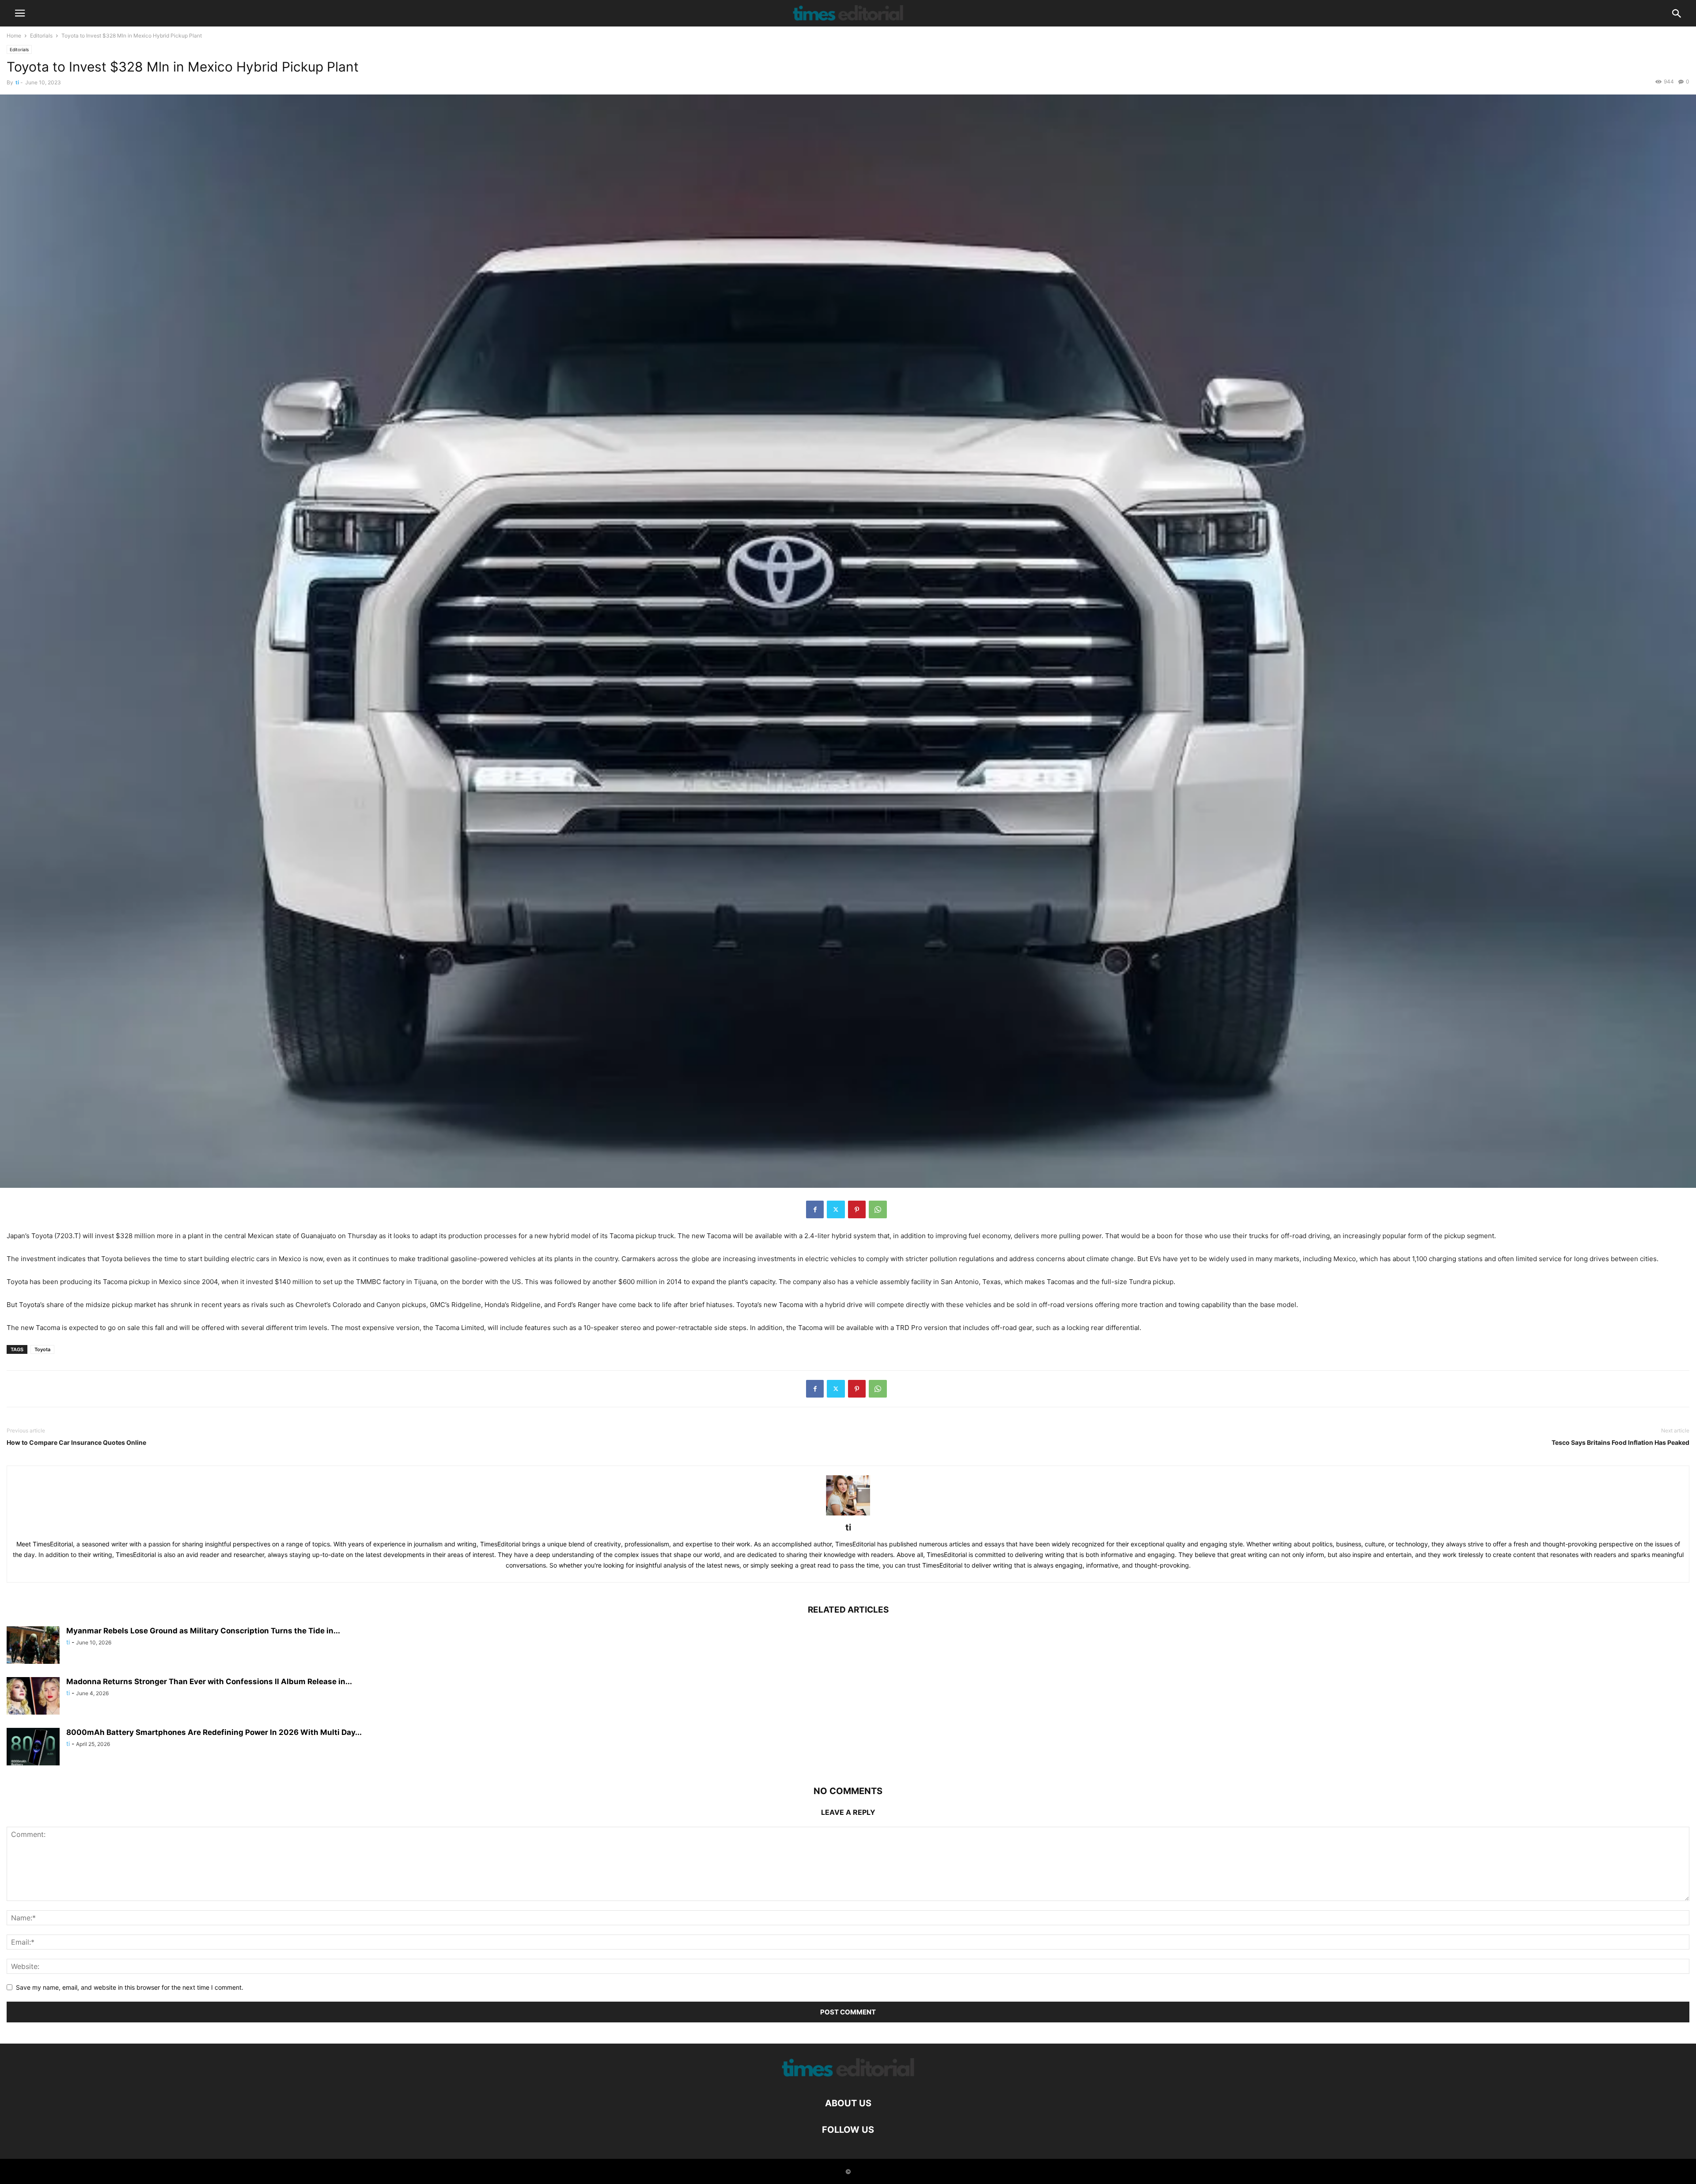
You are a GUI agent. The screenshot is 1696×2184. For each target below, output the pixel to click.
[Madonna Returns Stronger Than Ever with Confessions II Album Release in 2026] (33, 1697)
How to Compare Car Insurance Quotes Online (76, 1442)
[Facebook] (815, 1209)
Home (14, 36)
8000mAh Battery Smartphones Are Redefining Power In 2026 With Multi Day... (214, 1732)
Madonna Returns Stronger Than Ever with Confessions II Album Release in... (209, 1681)
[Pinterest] (857, 1209)
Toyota (42, 1349)
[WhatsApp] (878, 1209)
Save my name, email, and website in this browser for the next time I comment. (130, 1987)
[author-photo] (848, 1515)
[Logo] (848, 2076)
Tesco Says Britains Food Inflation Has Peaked (1620, 1442)
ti (17, 82)
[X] (836, 1209)
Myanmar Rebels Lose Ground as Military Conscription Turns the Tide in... (203, 1631)
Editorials (41, 36)
